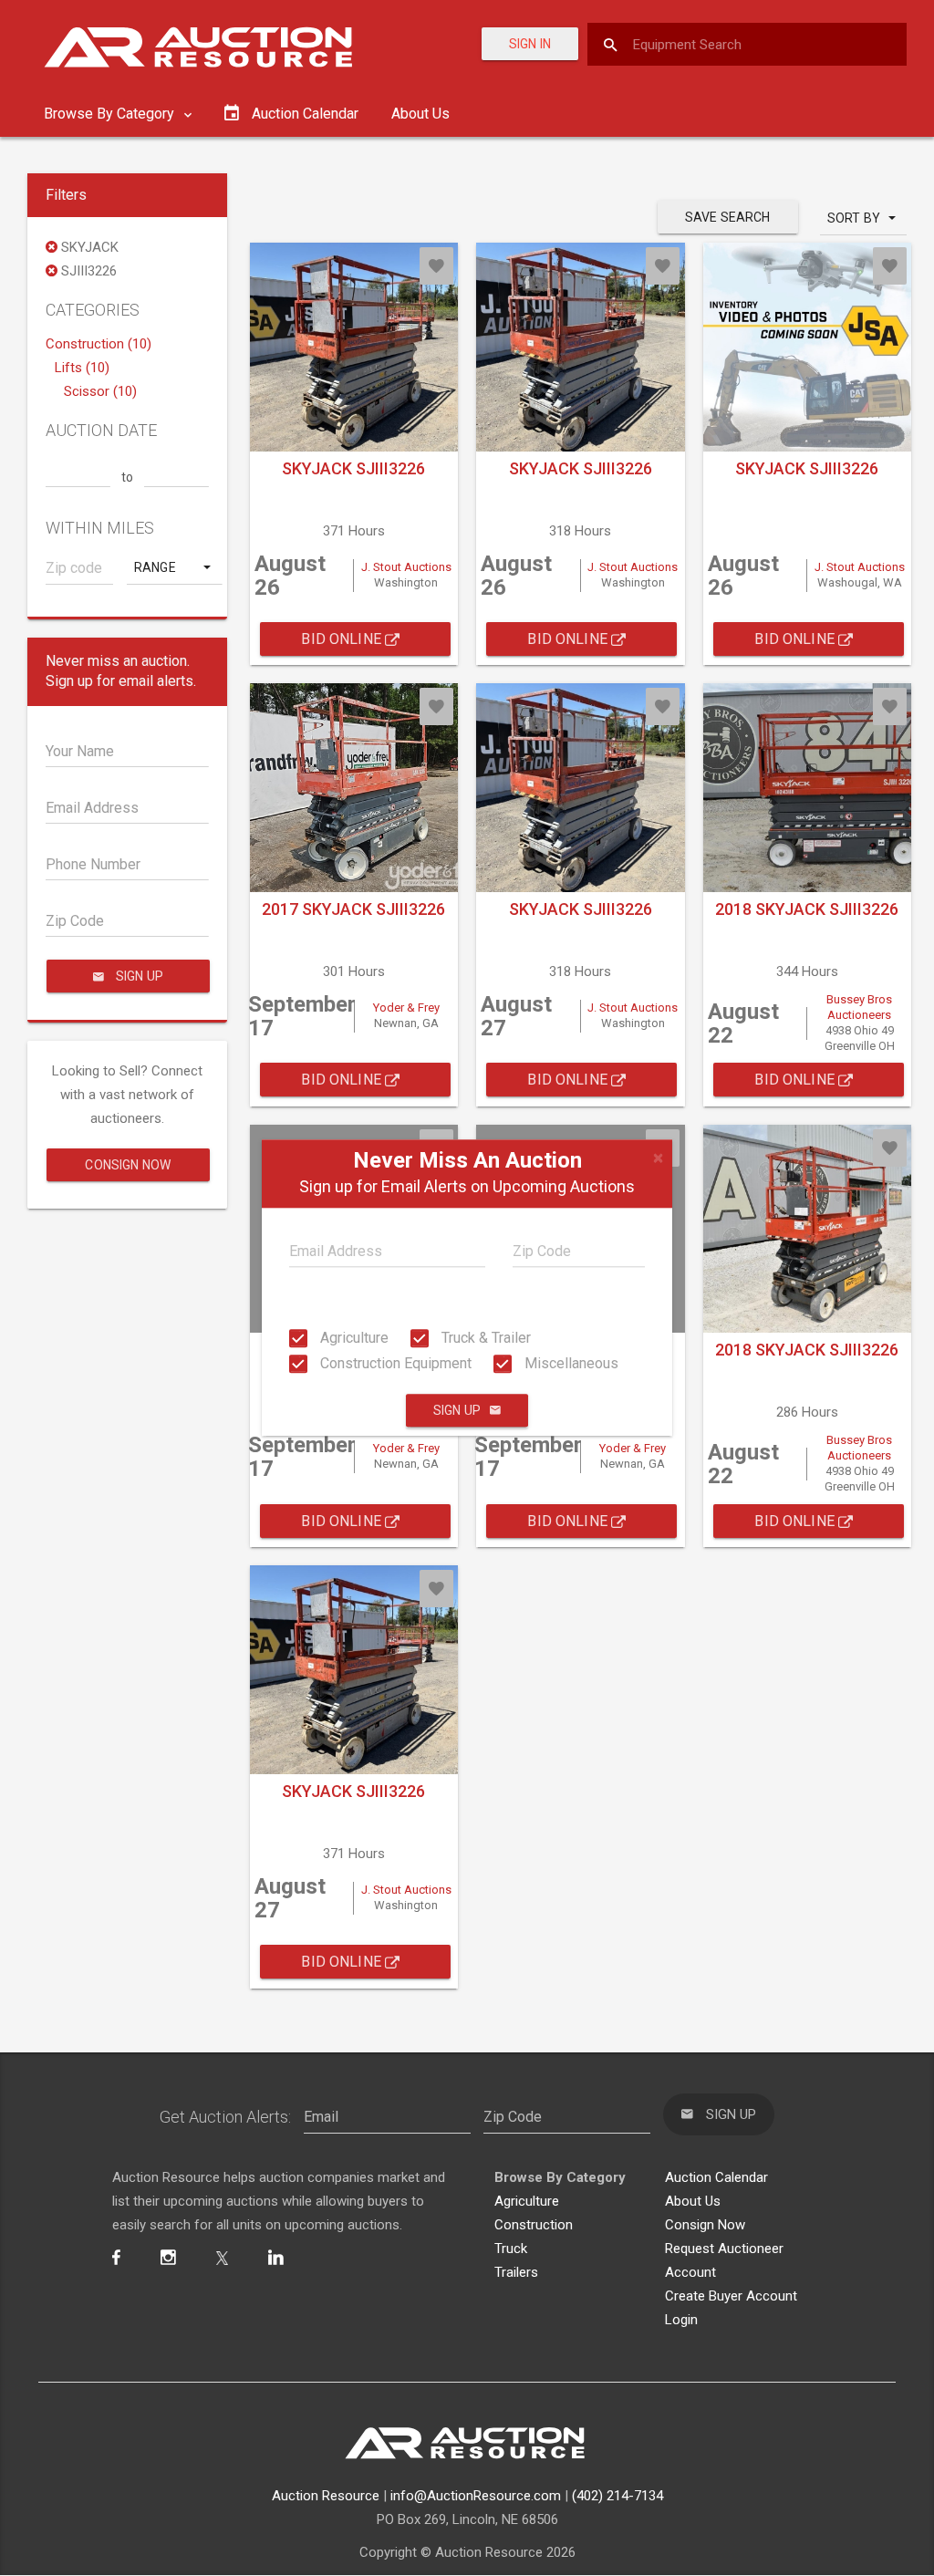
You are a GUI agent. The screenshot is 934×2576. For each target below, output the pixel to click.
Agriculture (353, 1338)
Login (681, 2320)
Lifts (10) (82, 368)
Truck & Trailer (484, 1338)
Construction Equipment (394, 1363)
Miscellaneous (570, 1363)
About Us (420, 114)
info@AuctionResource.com (476, 2496)
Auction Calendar (716, 2177)
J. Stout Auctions (406, 567)
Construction (534, 2225)
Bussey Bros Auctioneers (859, 1007)
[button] (174, 567)
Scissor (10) (100, 391)
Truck (511, 2249)
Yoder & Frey (406, 1008)
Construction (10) (99, 344)
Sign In (530, 44)
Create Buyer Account (731, 2296)
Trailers (516, 2272)
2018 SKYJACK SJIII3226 (807, 909)
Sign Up (457, 1411)
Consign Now (128, 1165)
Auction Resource (326, 2496)
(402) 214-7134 (617, 2496)
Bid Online (343, 639)
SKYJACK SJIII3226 (353, 468)
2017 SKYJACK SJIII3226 (353, 909)
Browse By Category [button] (111, 114)
